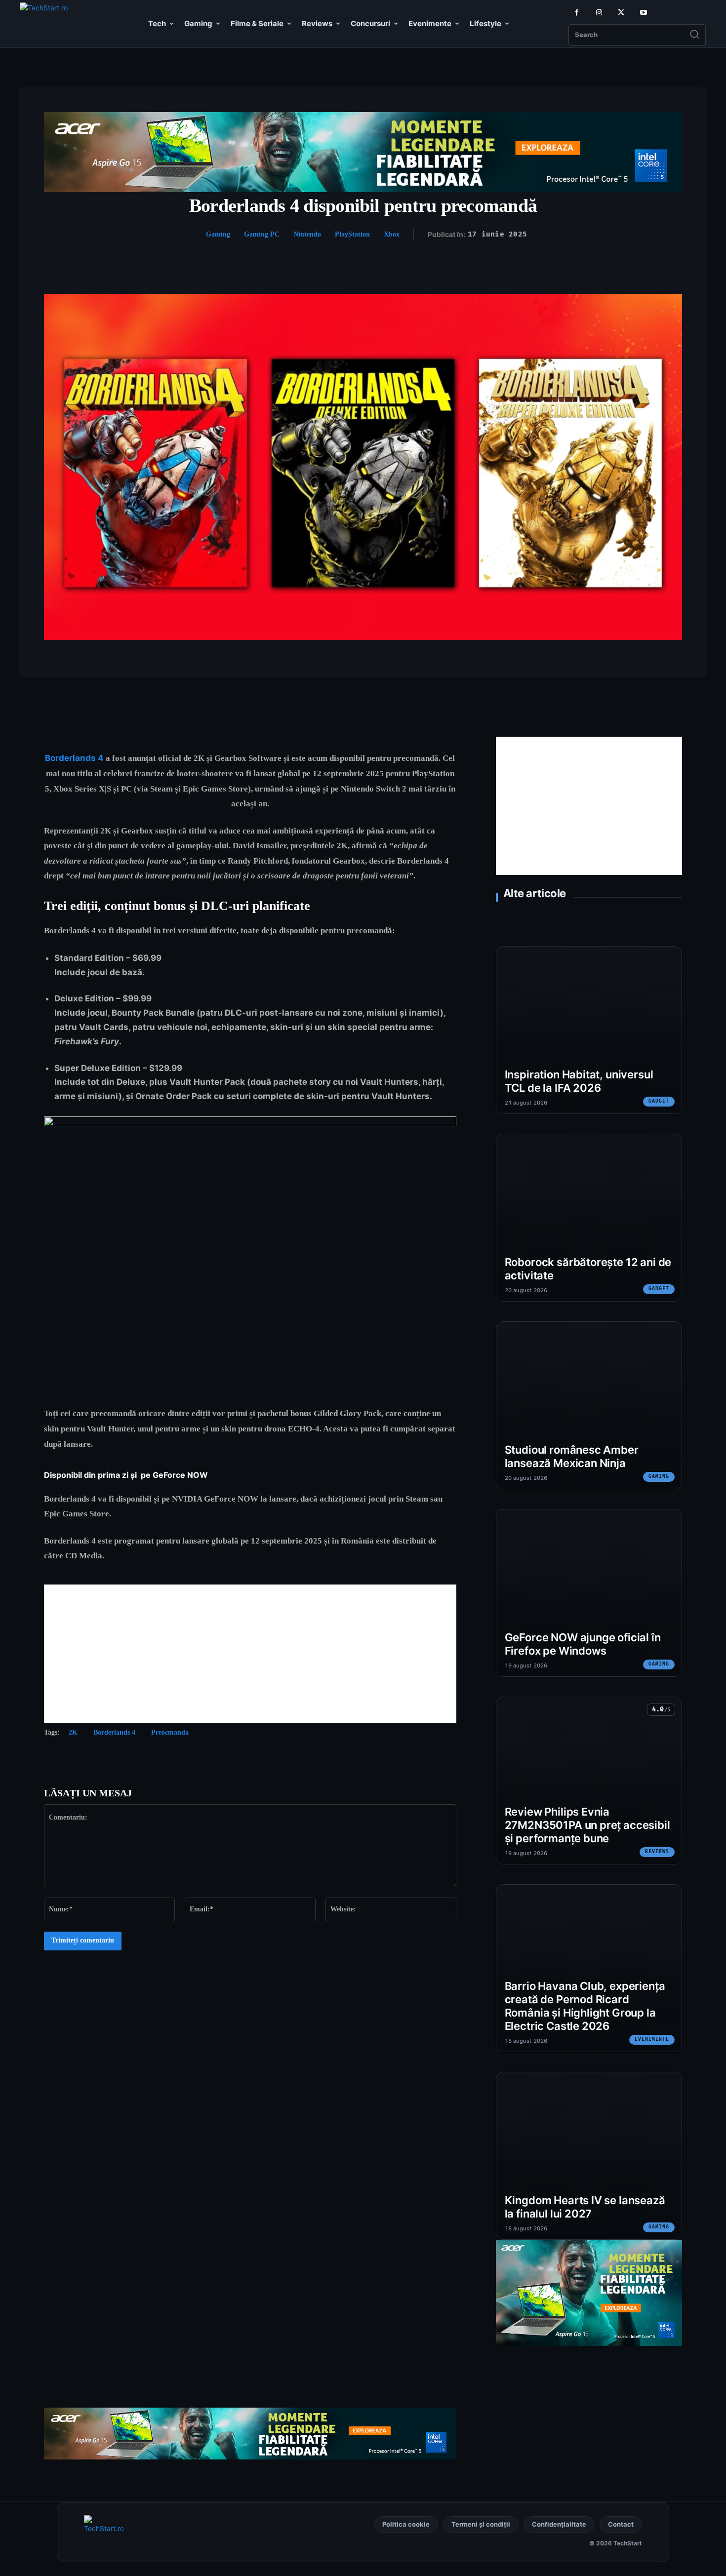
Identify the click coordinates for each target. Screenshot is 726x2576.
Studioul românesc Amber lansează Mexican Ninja (572, 1456)
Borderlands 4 (114, 1732)
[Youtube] (643, 13)
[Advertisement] (250, 1654)
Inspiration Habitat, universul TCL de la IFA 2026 (579, 1081)
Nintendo (307, 234)
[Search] (694, 35)
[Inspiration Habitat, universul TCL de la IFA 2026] (589, 1030)
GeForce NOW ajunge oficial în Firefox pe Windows (583, 1644)
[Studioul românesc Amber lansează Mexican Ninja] (589, 1405)
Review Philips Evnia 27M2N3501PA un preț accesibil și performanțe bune (587, 1825)
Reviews (657, 1852)
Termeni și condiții (481, 2524)
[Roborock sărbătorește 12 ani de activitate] (589, 1218)
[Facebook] (577, 13)
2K (73, 1732)
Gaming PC (262, 234)
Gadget (659, 1101)
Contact (621, 2524)
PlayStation (352, 234)
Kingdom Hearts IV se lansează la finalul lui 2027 (585, 2207)
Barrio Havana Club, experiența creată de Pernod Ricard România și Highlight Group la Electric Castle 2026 (585, 2006)
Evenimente (652, 2039)
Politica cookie (406, 2524)
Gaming (218, 234)
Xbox (392, 234)
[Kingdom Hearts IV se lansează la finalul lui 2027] (589, 2156)
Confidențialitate (559, 2524)
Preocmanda (170, 1732)
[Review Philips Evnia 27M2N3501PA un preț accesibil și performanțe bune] (589, 1781)
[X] (621, 13)
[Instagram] (599, 13)
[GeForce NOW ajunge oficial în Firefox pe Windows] (589, 1593)
